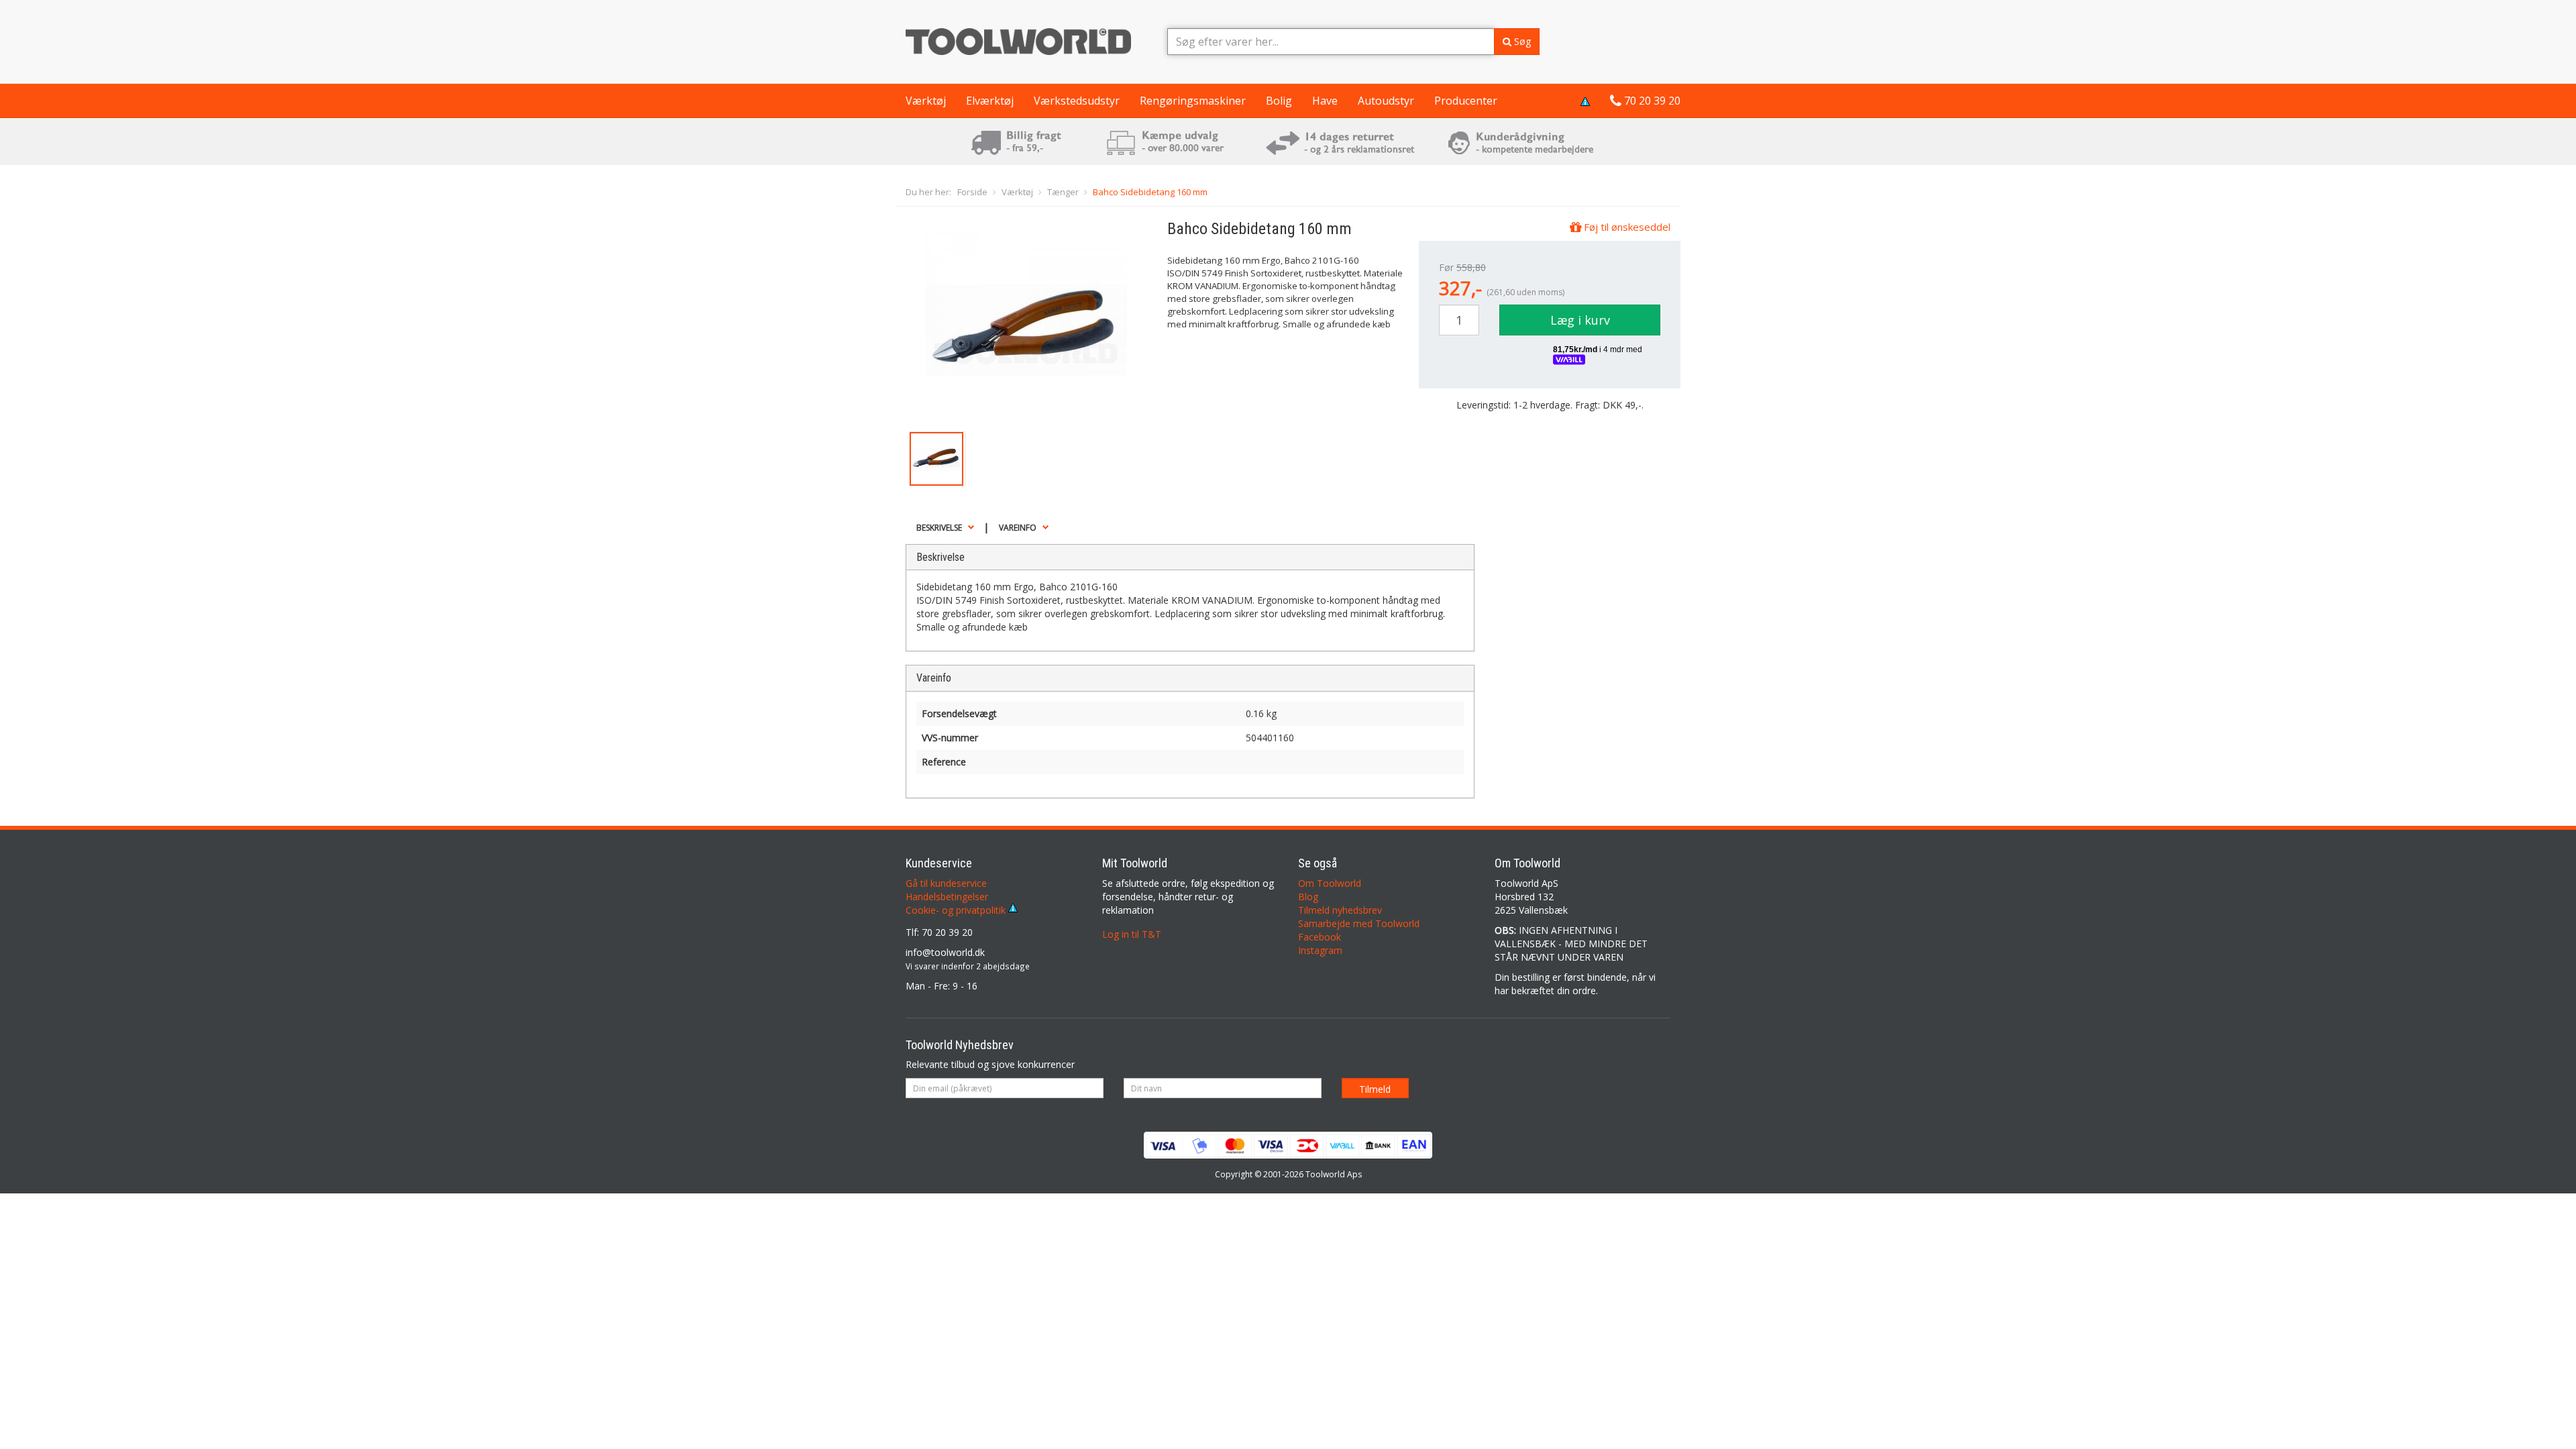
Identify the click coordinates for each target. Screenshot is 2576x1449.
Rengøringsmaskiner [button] (1193, 101)
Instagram (1320, 950)
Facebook (1320, 937)
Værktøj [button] (926, 101)
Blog (1308, 897)
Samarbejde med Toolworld (1359, 923)
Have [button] (1325, 101)
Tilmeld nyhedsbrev (1340, 910)
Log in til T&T (1132, 934)
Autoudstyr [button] (1386, 101)
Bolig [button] (1279, 101)
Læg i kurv (1580, 320)
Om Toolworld (1330, 883)
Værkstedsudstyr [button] (1077, 101)
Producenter (1466, 101)
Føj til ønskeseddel (1626, 227)
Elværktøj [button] (990, 101)
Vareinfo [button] (1018, 528)
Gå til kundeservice (946, 883)
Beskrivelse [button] (939, 528)
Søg (1521, 41)
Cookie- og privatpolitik (957, 910)
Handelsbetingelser (947, 897)
